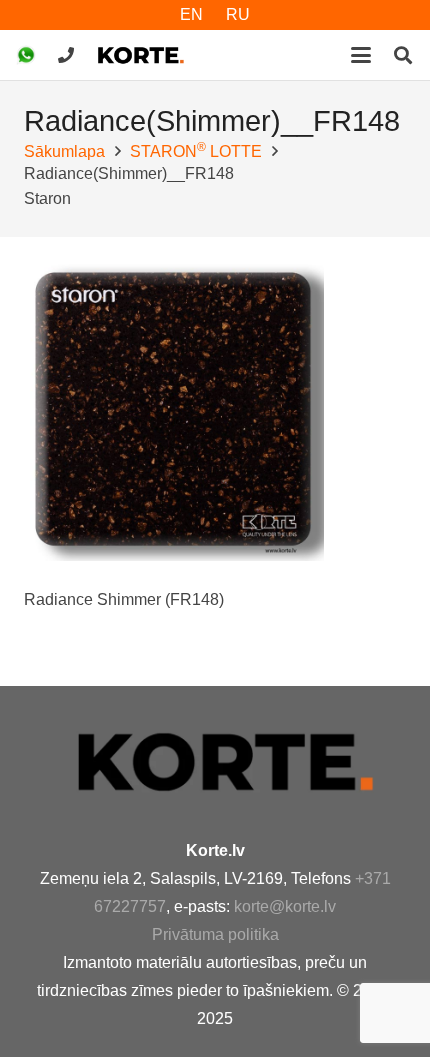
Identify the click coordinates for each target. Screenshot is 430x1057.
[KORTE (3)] (141, 55)
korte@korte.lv (285, 906)
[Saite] (66, 54)
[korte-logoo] (240, 761)
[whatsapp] (26, 55)
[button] (361, 55)
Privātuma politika (215, 934)
